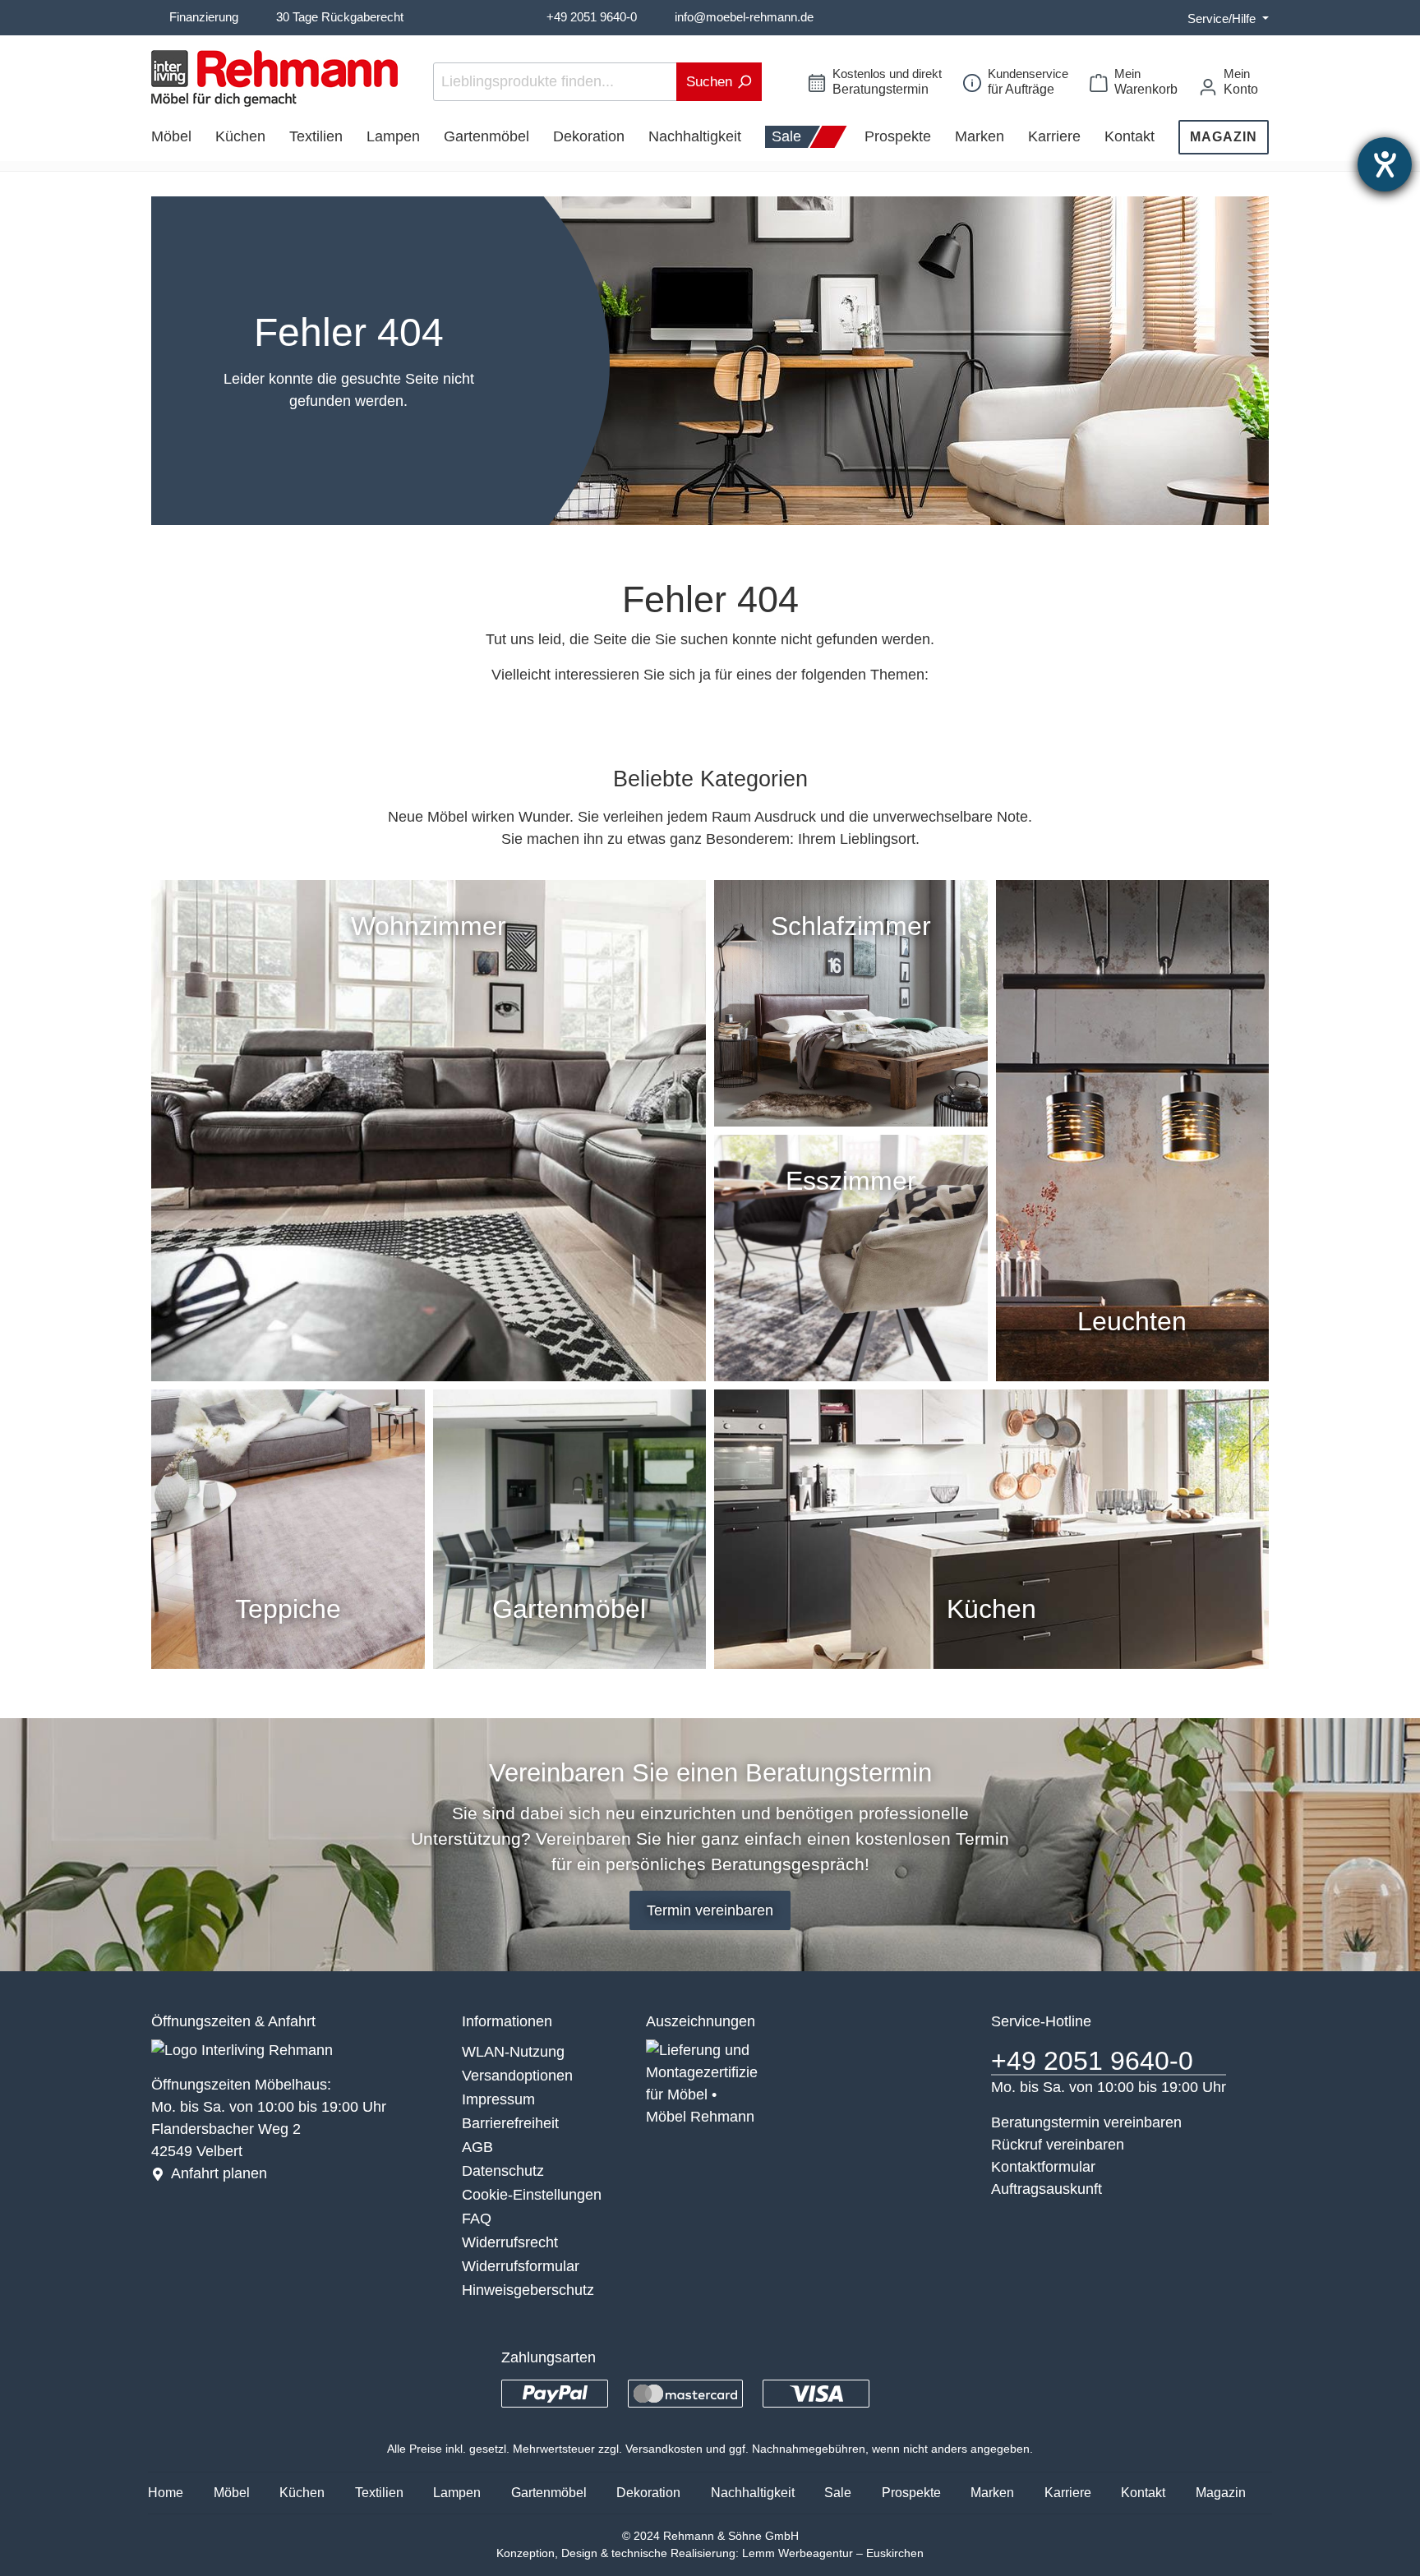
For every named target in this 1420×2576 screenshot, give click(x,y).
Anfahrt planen (219, 2173)
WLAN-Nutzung (513, 2052)
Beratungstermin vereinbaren (1086, 2122)
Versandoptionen (517, 2076)
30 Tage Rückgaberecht (340, 17)
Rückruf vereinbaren (1058, 2145)
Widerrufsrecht (510, 2242)
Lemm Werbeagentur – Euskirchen (833, 2553)
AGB (477, 2147)
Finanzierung (204, 17)
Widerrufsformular (521, 2266)
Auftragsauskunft (1047, 2189)
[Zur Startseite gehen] (274, 78)
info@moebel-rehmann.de (744, 17)
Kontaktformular (1043, 2167)
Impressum (498, 2099)
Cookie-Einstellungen (532, 2195)
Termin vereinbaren (710, 1910)
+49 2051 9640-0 (592, 17)
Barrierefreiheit (510, 2123)
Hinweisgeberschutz (528, 2290)
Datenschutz (503, 2171)
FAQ (477, 2219)
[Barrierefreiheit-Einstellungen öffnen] (1385, 164)
